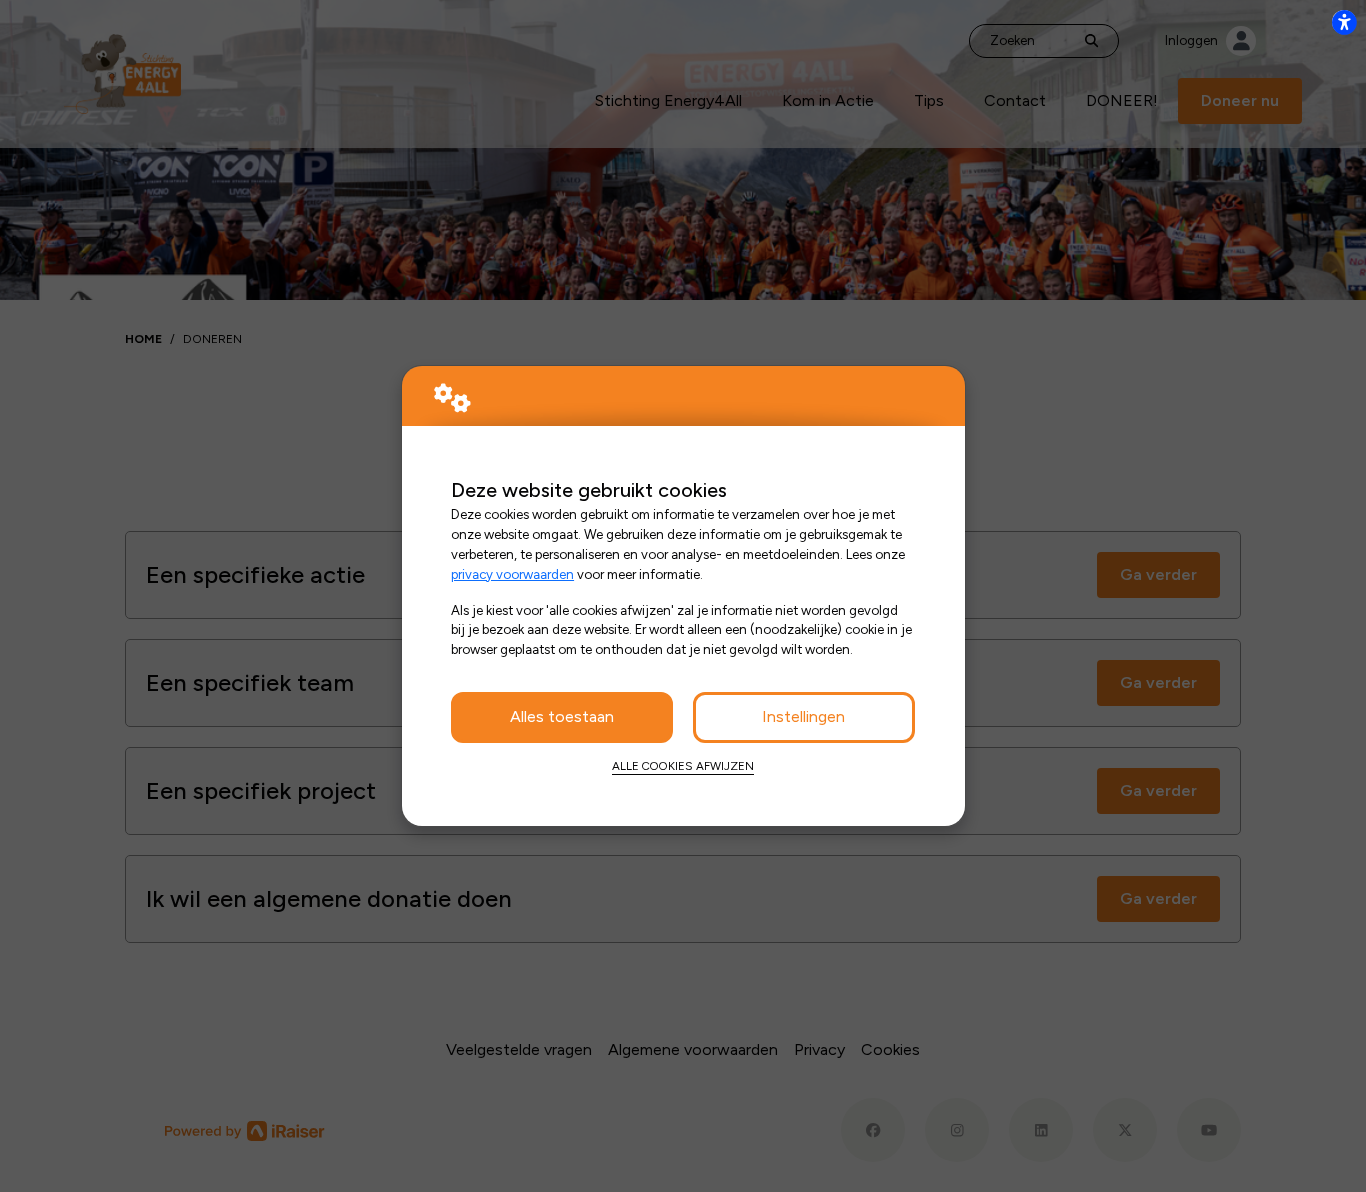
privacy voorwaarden (512, 574)
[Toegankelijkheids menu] (1344, 22)
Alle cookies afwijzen (683, 766)
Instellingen (803, 716)
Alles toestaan (562, 716)
